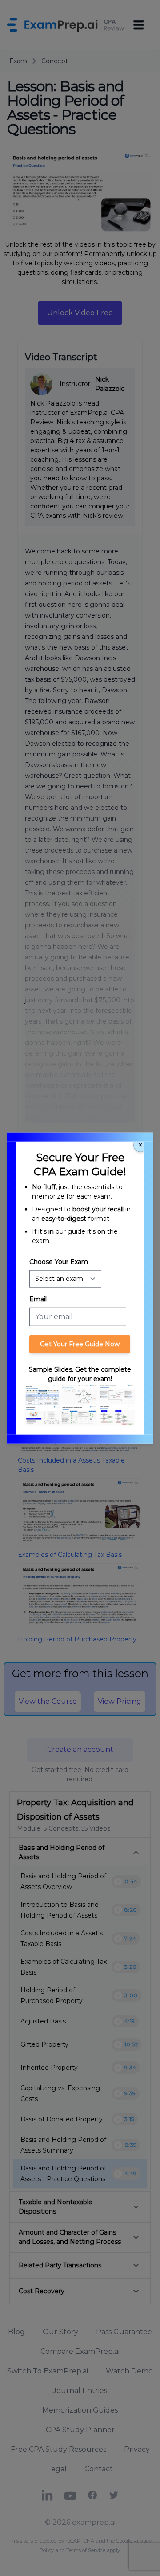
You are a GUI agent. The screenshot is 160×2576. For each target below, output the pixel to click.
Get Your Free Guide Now (80, 1344)
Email (38, 1299)
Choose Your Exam (59, 1262)
